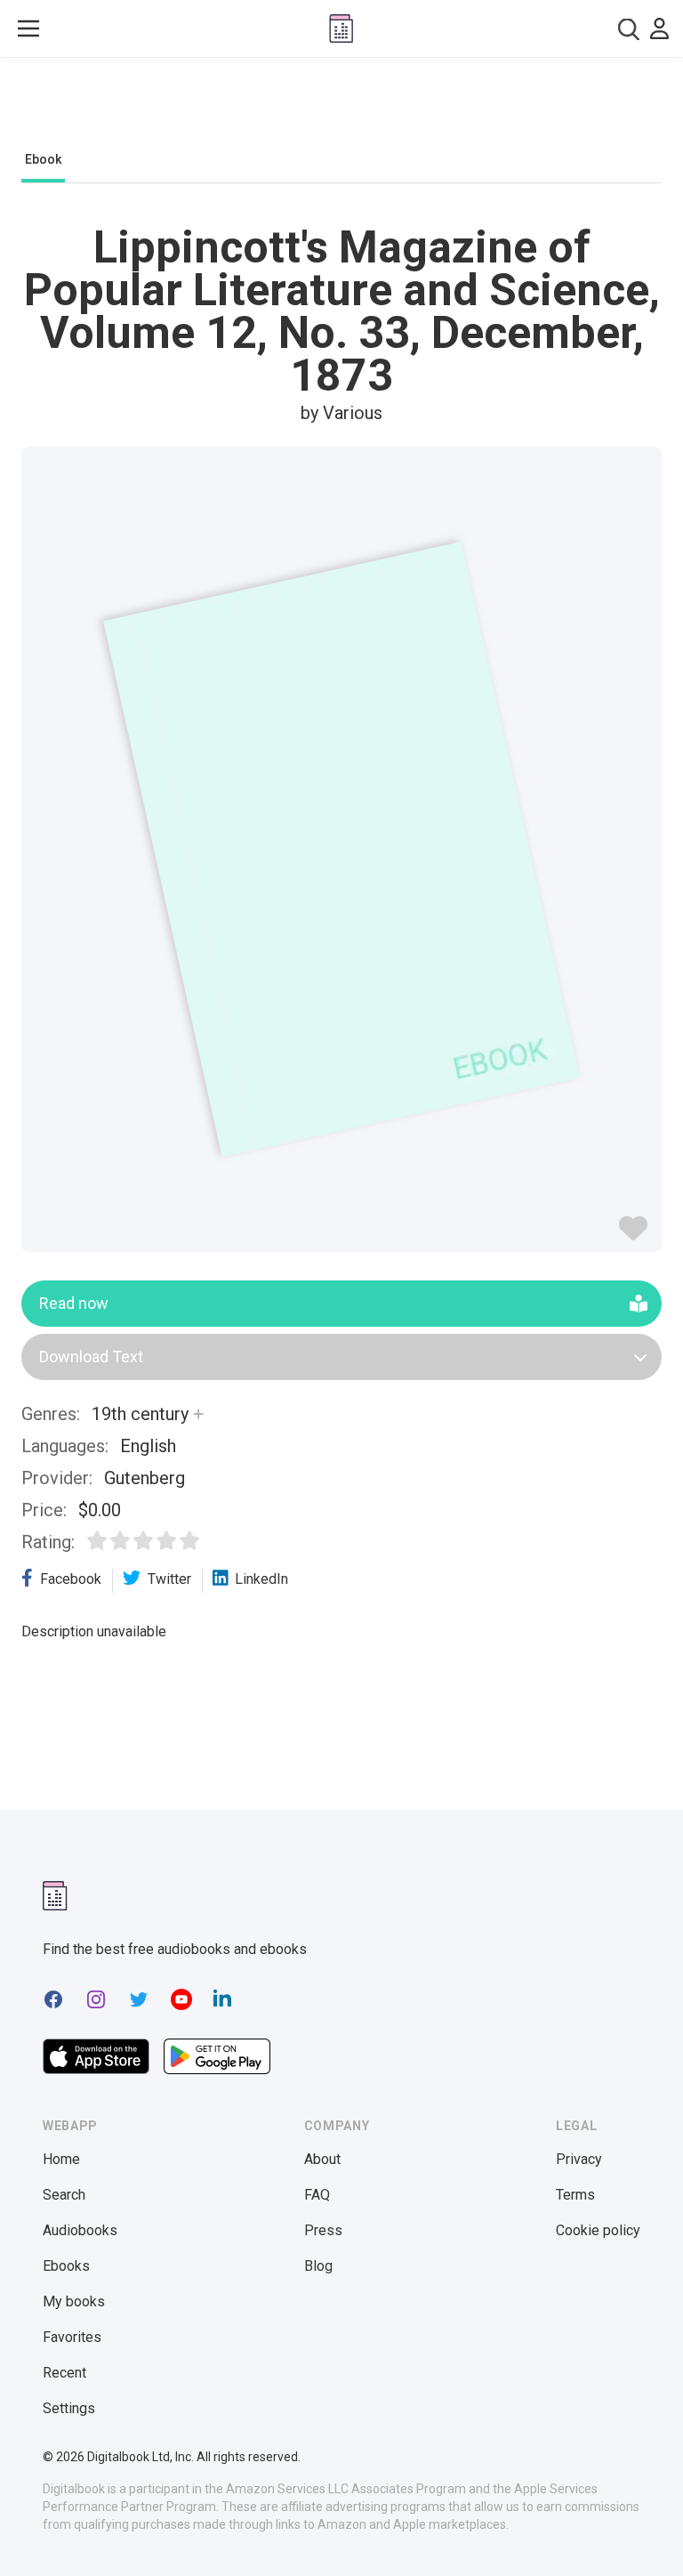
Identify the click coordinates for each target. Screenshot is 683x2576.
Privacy (579, 2159)
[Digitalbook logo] (341, 28)
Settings (69, 2408)
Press (323, 2230)
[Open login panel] (659, 28)
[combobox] (629, 29)
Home (61, 2159)
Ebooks (66, 2266)
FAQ (317, 2195)
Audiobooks (80, 2230)
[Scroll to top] (637, 2530)
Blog (318, 2266)
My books (74, 2301)
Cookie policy (598, 2230)
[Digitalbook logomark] (55, 1896)
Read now (74, 1303)
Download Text (91, 1357)
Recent (64, 2373)
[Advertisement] (341, 109)
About (322, 2159)
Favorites (72, 2337)
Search (64, 2195)
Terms (575, 2195)
